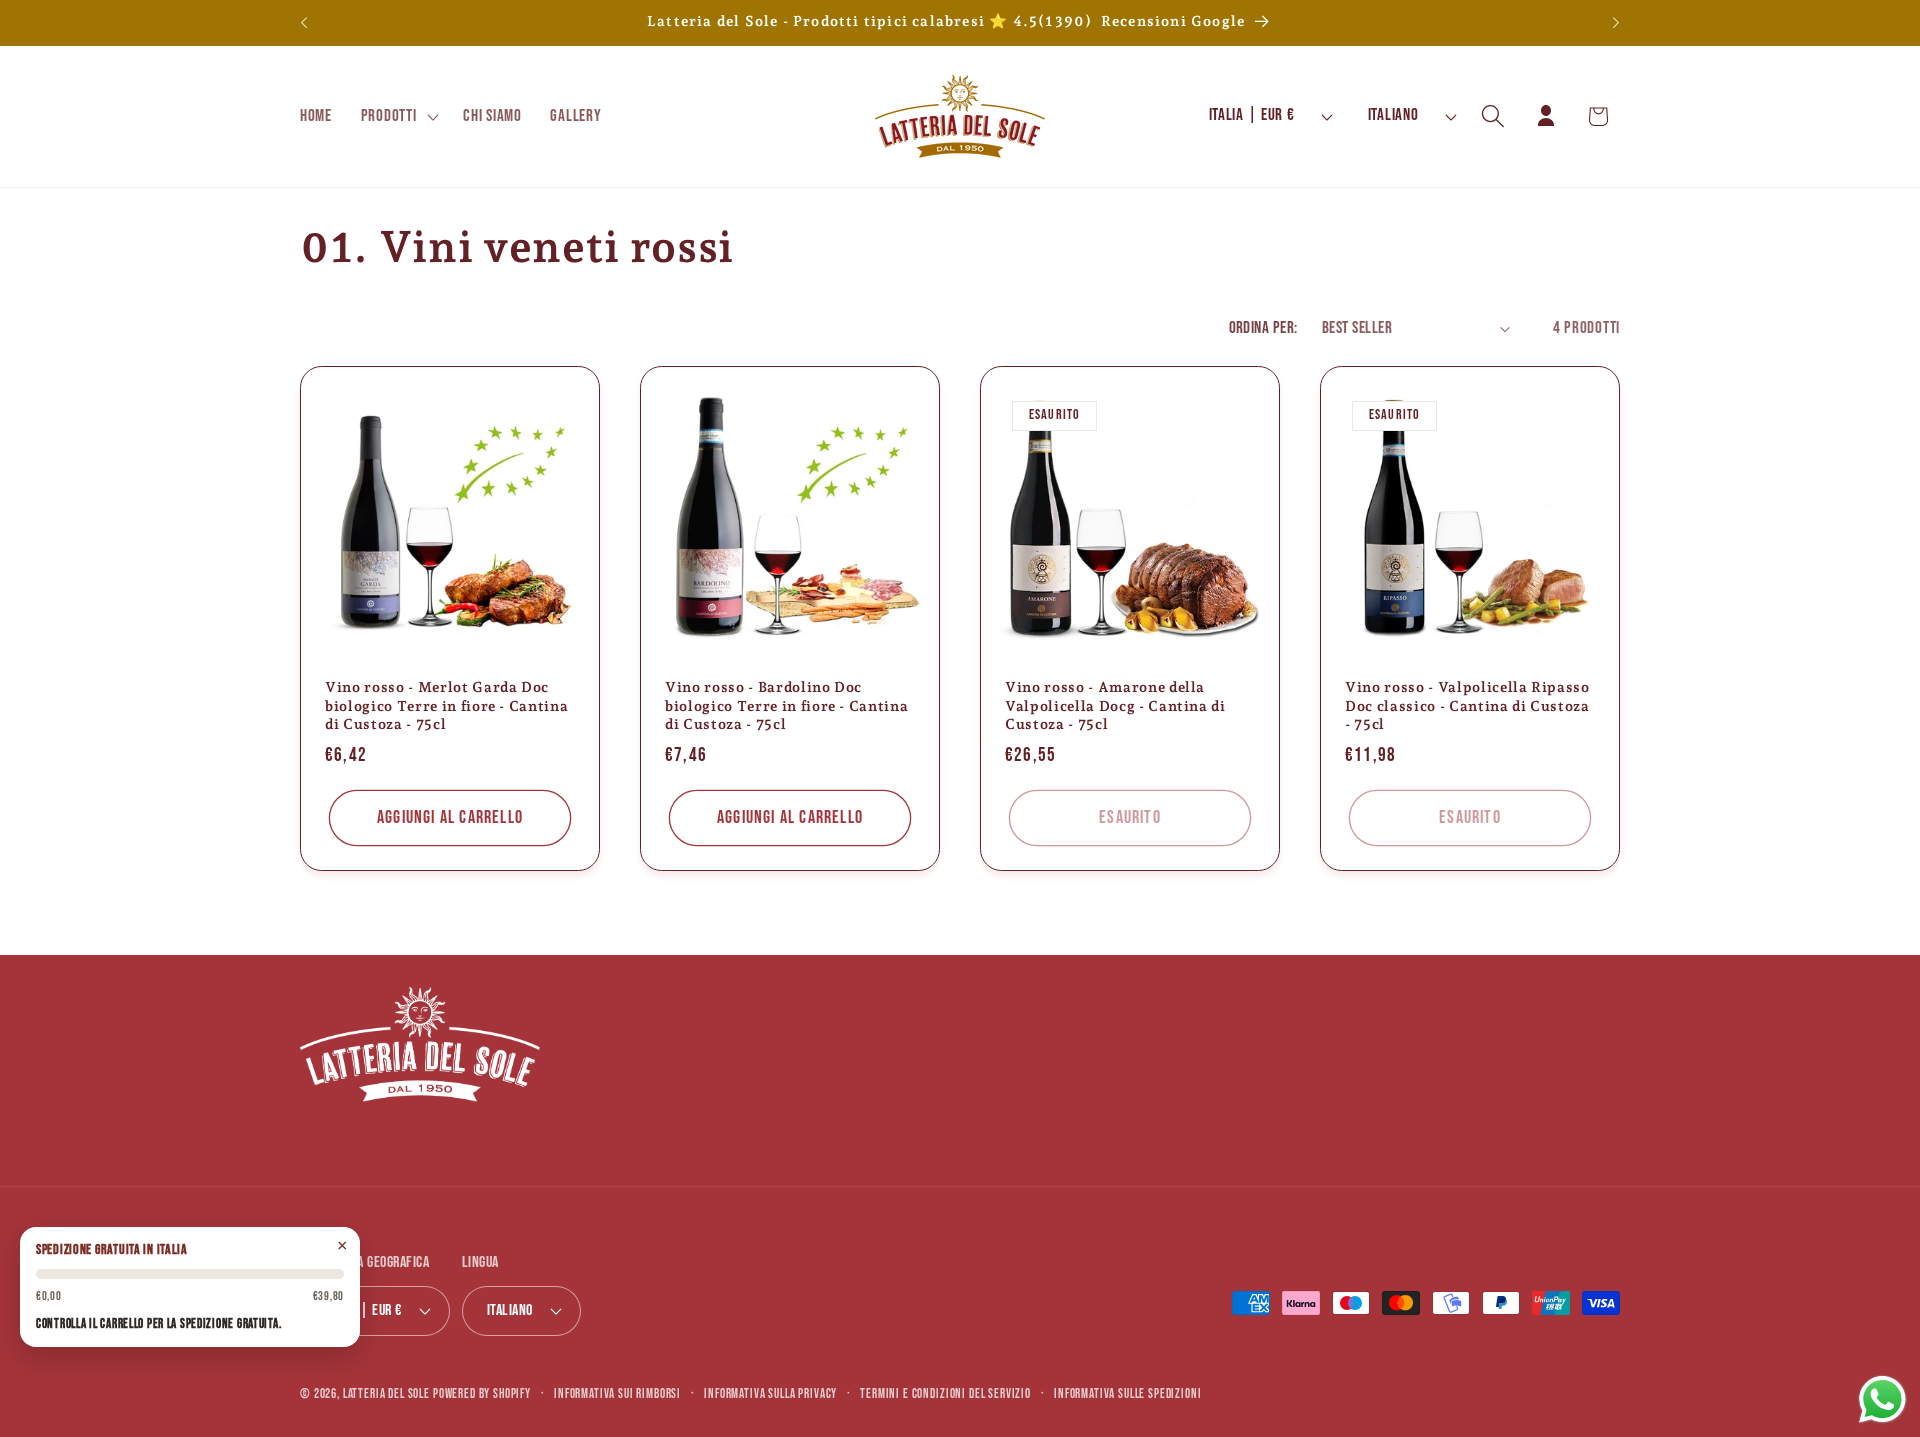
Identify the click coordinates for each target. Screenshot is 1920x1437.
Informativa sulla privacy (770, 1394)
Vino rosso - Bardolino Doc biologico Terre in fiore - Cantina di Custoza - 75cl (786, 705)
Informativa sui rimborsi (617, 1394)
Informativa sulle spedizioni (1128, 1394)
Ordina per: (1263, 328)
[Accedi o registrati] (1545, 116)
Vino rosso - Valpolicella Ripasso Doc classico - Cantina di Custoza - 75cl (1467, 705)
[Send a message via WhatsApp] (1882, 1399)
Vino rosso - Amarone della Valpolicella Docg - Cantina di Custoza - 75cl (1115, 705)
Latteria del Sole (386, 1394)
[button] (397, 116)
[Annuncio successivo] (1616, 23)
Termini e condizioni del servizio (945, 1394)
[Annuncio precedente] (304, 23)
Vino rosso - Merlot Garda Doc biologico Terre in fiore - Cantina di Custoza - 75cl (446, 705)
